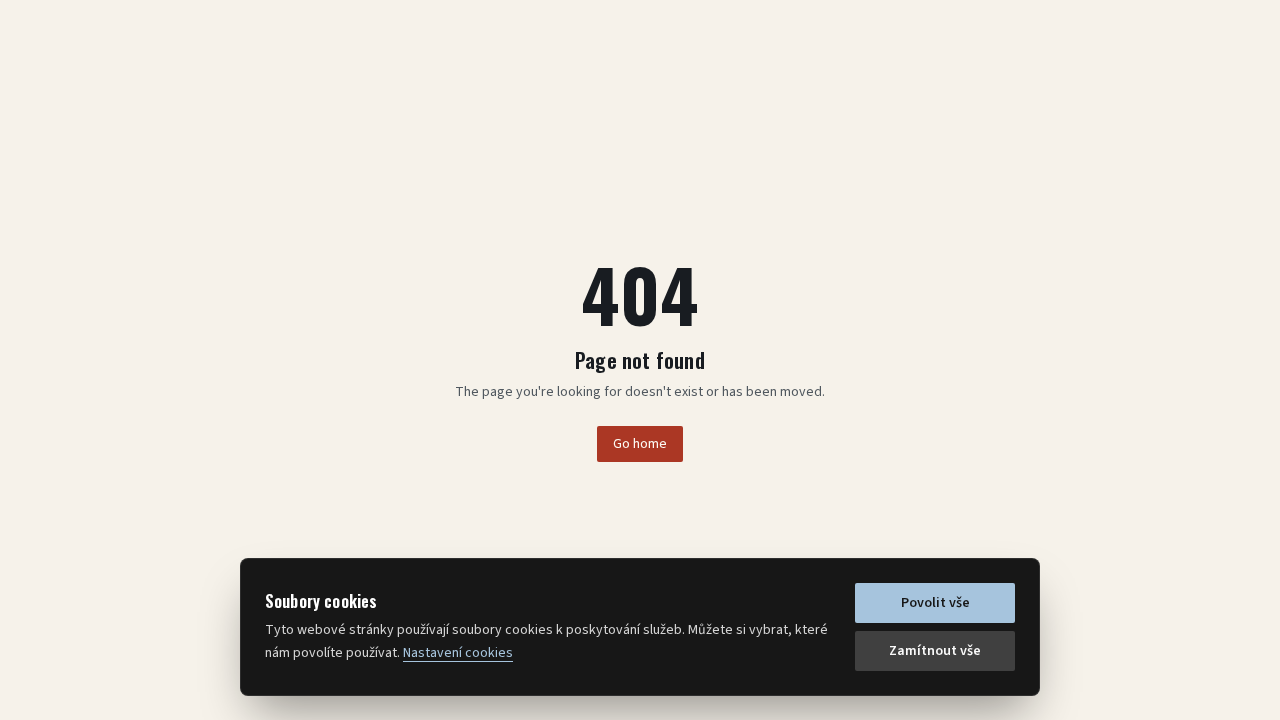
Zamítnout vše (935, 651)
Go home (640, 444)
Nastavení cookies (458, 653)
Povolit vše (935, 603)
